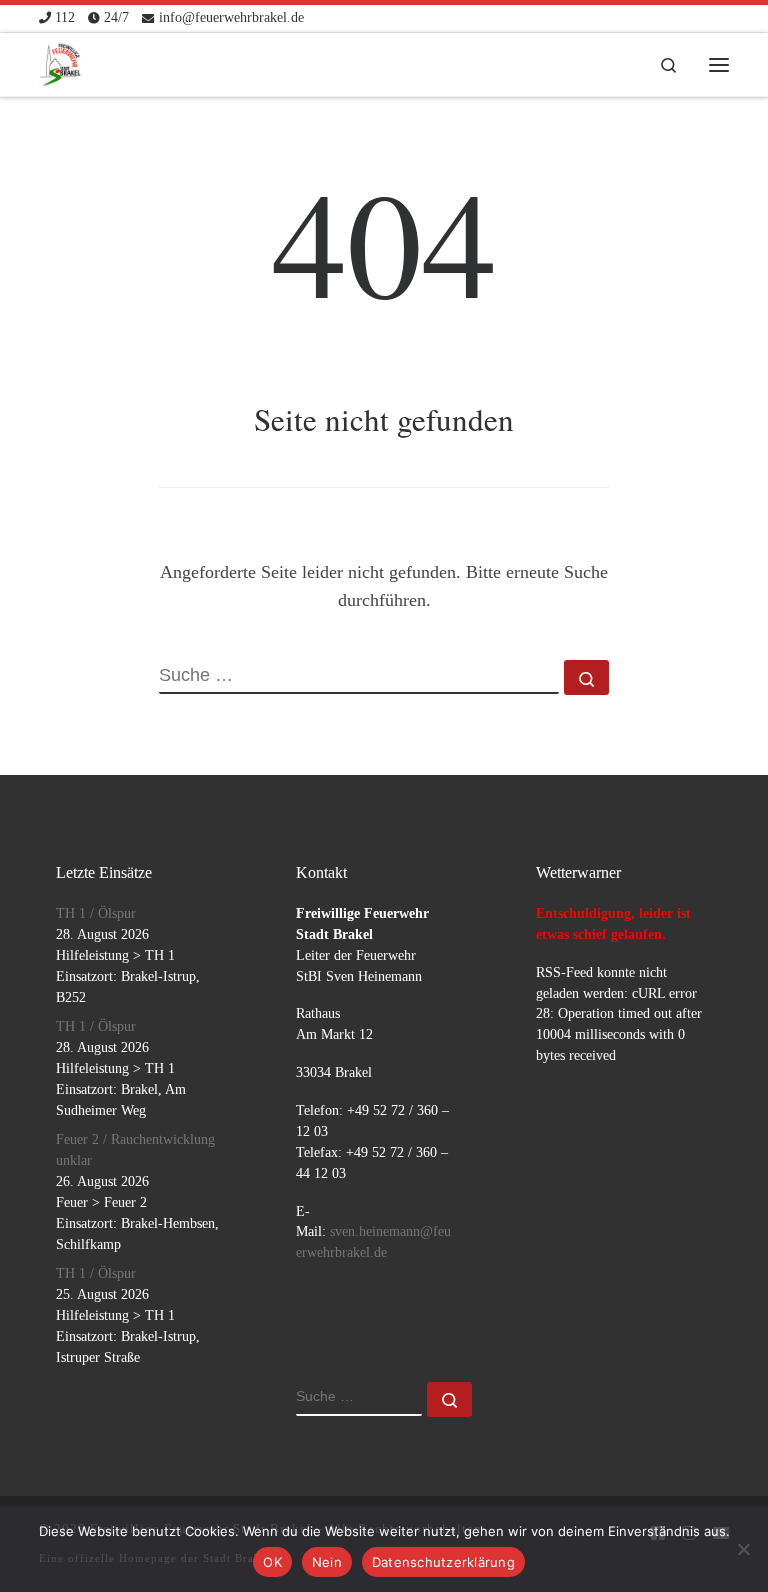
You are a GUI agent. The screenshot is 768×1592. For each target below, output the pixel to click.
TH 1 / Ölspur (96, 913)
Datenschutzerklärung (443, 1562)
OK (272, 1562)
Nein (327, 1562)
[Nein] (743, 1549)
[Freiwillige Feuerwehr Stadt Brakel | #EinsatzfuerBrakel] (60, 60)
